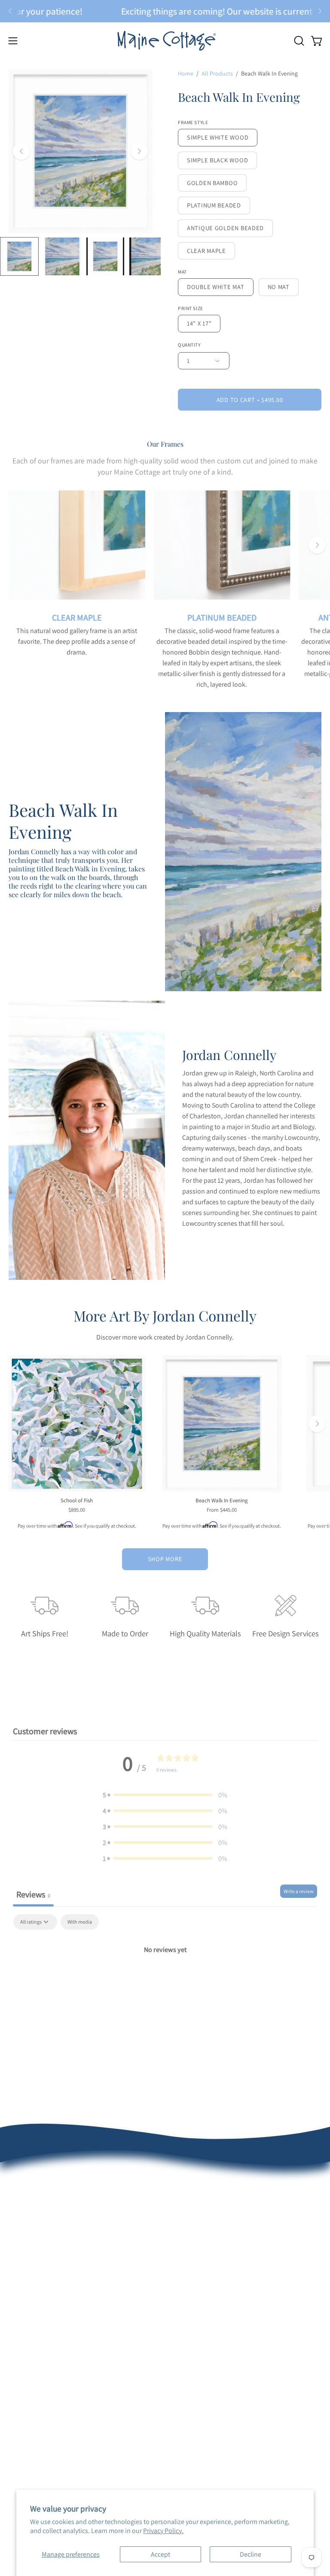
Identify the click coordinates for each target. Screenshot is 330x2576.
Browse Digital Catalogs (207, 2224)
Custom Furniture (199, 2347)
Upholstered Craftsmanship (48, 2333)
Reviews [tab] (33, 1894)
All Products (217, 73)
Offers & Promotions (38, 2209)
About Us (22, 2181)
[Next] (320, 11)
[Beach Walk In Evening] (19, 256)
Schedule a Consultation (209, 2195)
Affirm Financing (197, 2252)
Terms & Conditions (37, 2252)
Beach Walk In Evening (222, 1501)
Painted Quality (31, 2319)
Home (186, 73)
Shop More (165, 1559)
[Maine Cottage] (165, 41)
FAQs (16, 2224)
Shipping (21, 2238)
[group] (165, 11)
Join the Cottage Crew (205, 2238)
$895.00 (77, 1510)
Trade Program (195, 2333)
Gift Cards (188, 2266)
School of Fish (77, 1501)
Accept (160, 2554)
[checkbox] (80, 1922)
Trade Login (191, 2319)
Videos (18, 2375)
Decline (251, 2554)
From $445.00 (222, 1510)
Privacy (19, 2389)
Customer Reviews (35, 2195)
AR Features (26, 2347)
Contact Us (24, 2266)
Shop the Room (196, 2209)
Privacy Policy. (163, 2531)
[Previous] (10, 11)
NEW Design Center (201, 2181)
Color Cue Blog (30, 2361)
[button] (298, 41)
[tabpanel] (165, 1979)
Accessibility (26, 2404)
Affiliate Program (197, 2361)
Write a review (299, 1891)
